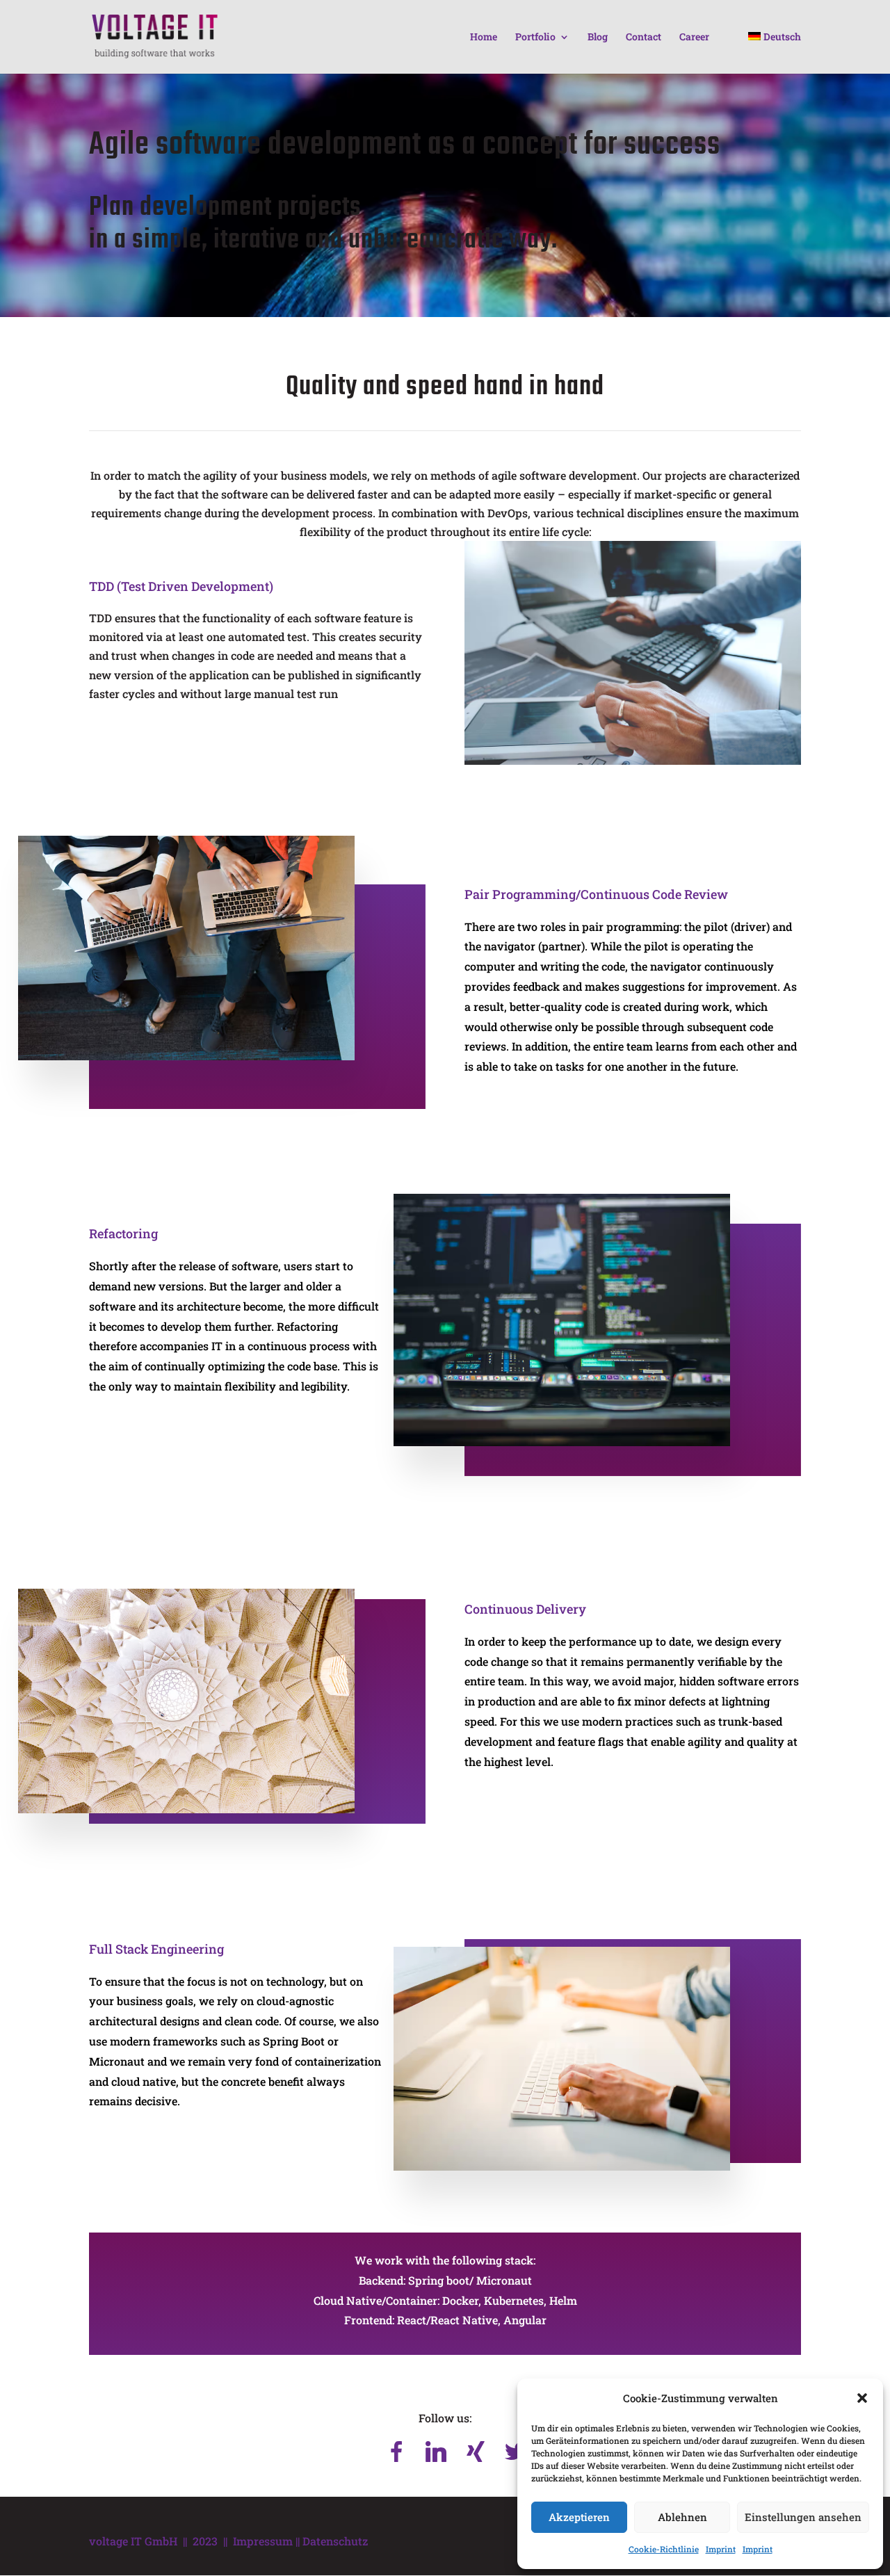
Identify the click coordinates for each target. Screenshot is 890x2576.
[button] (862, 2398)
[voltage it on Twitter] (515, 2458)
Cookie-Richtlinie (664, 2549)
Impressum (263, 2541)
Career (694, 38)
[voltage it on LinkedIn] (436, 2458)
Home (484, 38)
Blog (598, 38)
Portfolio (535, 38)
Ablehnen (682, 2517)
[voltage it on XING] (476, 2458)
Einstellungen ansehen (803, 2517)
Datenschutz (335, 2541)
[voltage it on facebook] (396, 2458)
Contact (644, 38)
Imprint (721, 2549)
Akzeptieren (579, 2517)
